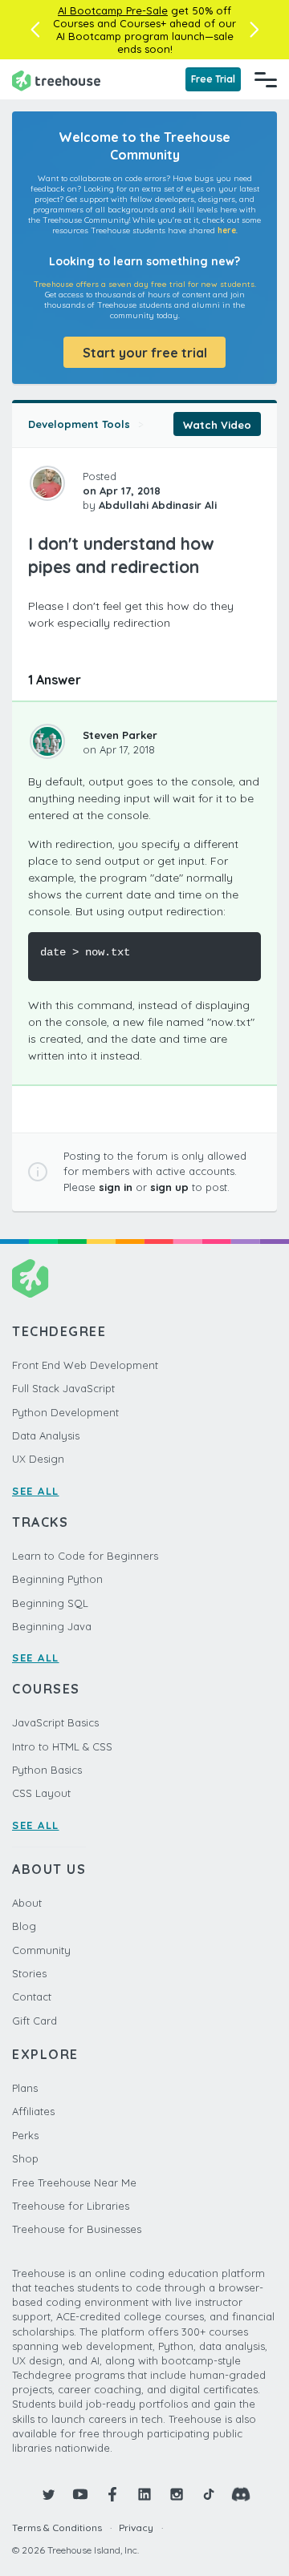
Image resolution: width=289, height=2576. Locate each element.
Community (41, 1950)
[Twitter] (48, 2494)
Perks (25, 2135)
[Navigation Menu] (266, 79)
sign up (169, 1187)
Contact (32, 1997)
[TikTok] (209, 2494)
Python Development (65, 1412)
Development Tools (79, 424)
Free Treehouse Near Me (74, 2182)
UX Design (38, 1459)
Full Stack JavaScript (63, 1388)
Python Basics (47, 1770)
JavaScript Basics (55, 1722)
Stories (29, 1973)
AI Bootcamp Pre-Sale (113, 10)
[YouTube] (80, 2494)
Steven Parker (120, 735)
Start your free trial (145, 353)
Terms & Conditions (57, 2528)
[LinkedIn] (144, 2494)
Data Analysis (46, 1435)
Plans (25, 2088)
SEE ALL (36, 1491)
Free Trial (213, 79)
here (227, 230)
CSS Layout (41, 1793)
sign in (116, 1187)
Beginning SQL (50, 1603)
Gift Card (35, 2021)
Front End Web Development (85, 1365)
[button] (35, 30)
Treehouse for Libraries (71, 2206)
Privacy (136, 2528)
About (27, 1903)
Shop (25, 2158)
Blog (24, 1926)
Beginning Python (57, 1579)
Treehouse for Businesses (77, 2229)
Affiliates (33, 2111)
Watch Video (217, 425)
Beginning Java (52, 1626)
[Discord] (241, 2494)
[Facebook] (112, 2494)
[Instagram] (177, 2494)
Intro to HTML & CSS (62, 1746)
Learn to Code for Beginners (85, 1556)
